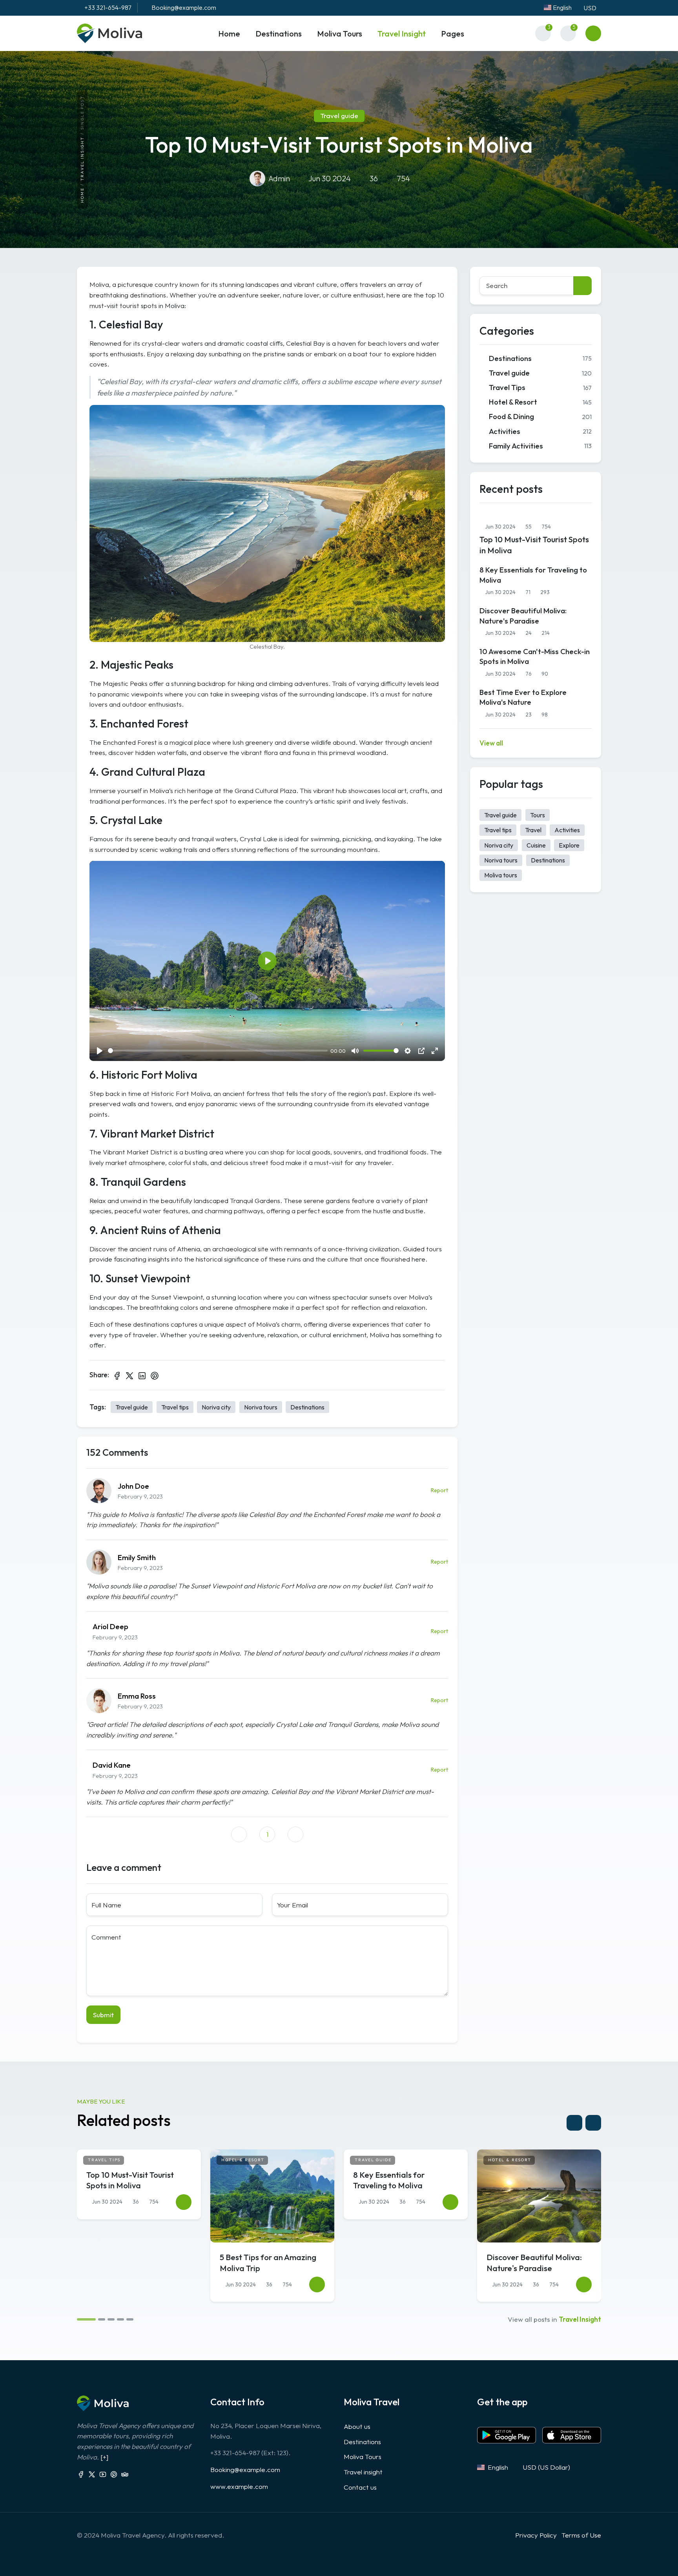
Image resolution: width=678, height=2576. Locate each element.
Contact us (360, 2487)
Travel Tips (540, 387)
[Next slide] (593, 2123)
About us (357, 2426)
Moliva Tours (363, 2457)
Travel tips (175, 1407)
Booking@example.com (245, 2469)
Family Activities (540, 446)
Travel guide (132, 1407)
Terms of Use (581, 2535)
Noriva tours (261, 1407)
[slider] (218, 1051)
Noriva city (216, 1407)
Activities (540, 431)
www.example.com (239, 2486)
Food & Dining (540, 416)
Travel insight (82, 159)
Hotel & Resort (540, 402)
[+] (104, 2457)
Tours (538, 815)
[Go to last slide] (574, 2123)
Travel (533, 830)
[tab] (86, 2319)
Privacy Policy (536, 2535)
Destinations (307, 1407)
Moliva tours (501, 875)
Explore (569, 845)
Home (82, 196)
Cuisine (536, 845)
